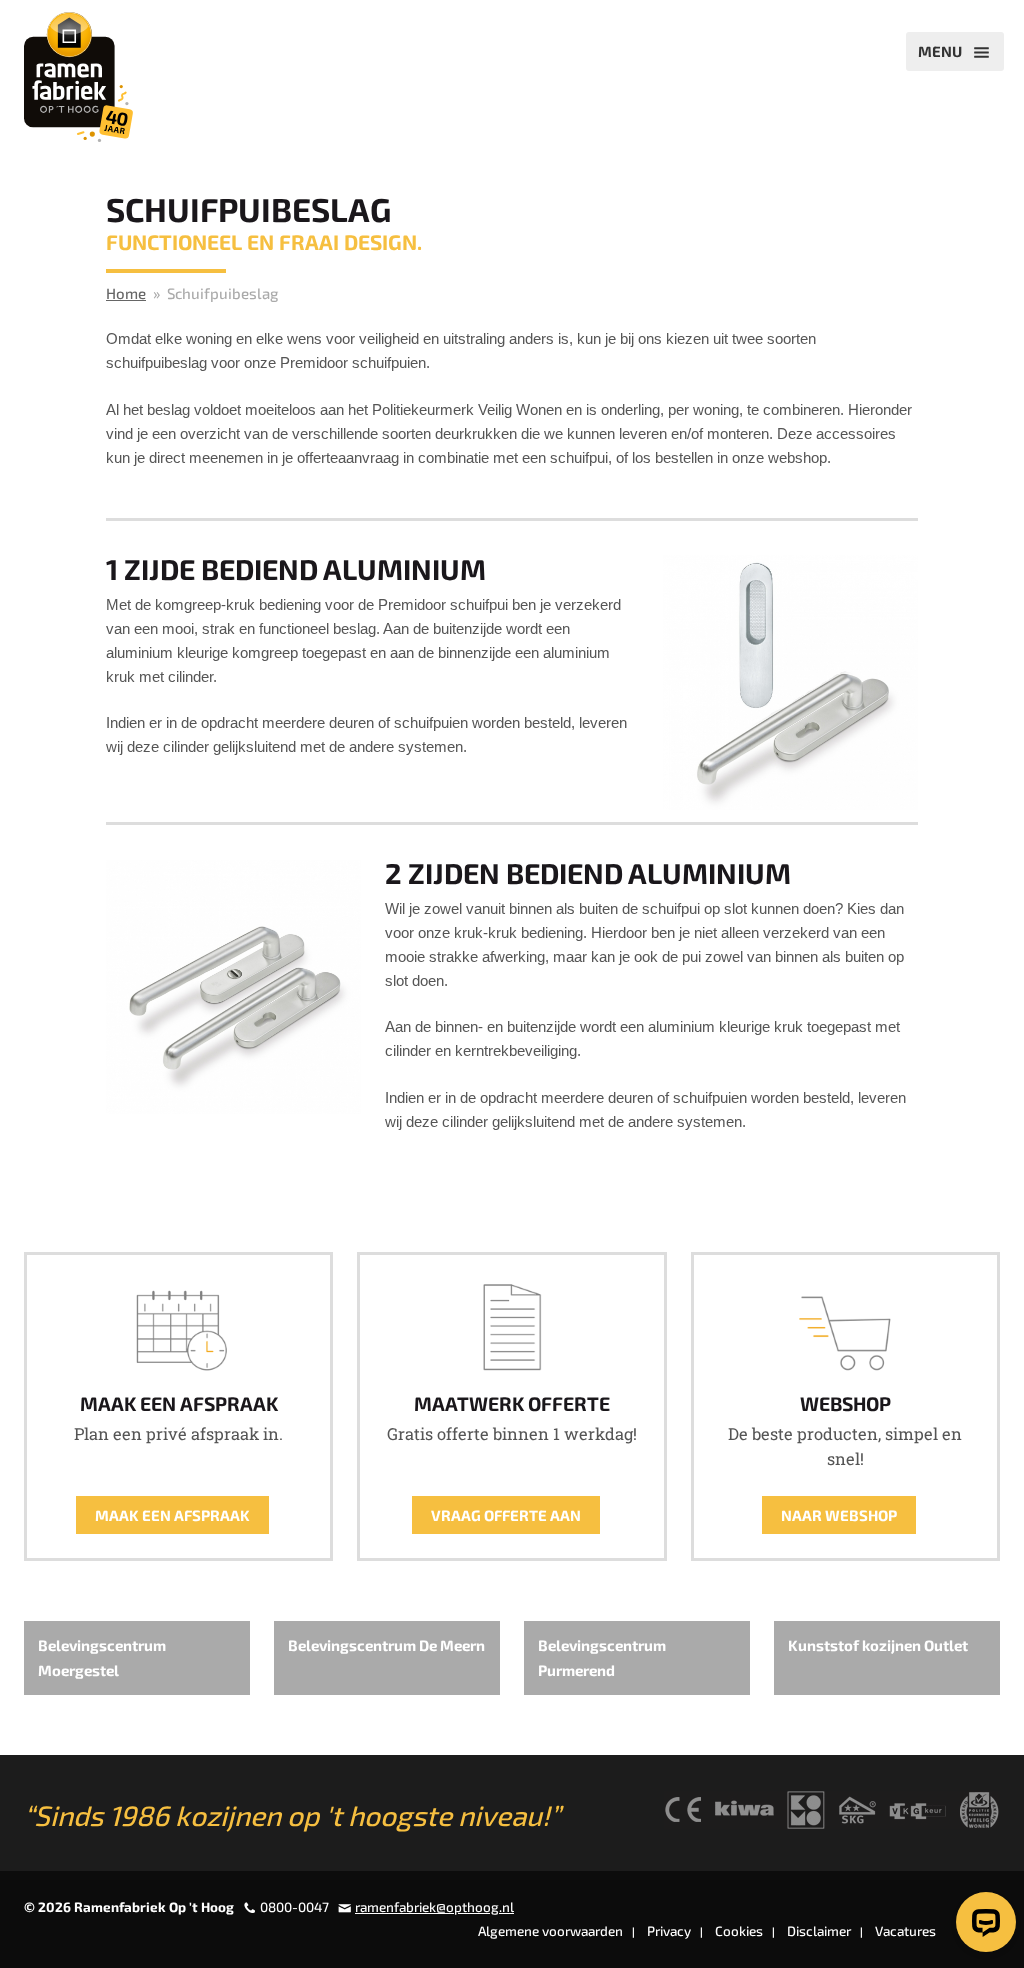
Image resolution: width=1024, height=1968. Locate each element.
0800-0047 (294, 1907)
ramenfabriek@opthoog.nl (434, 1907)
